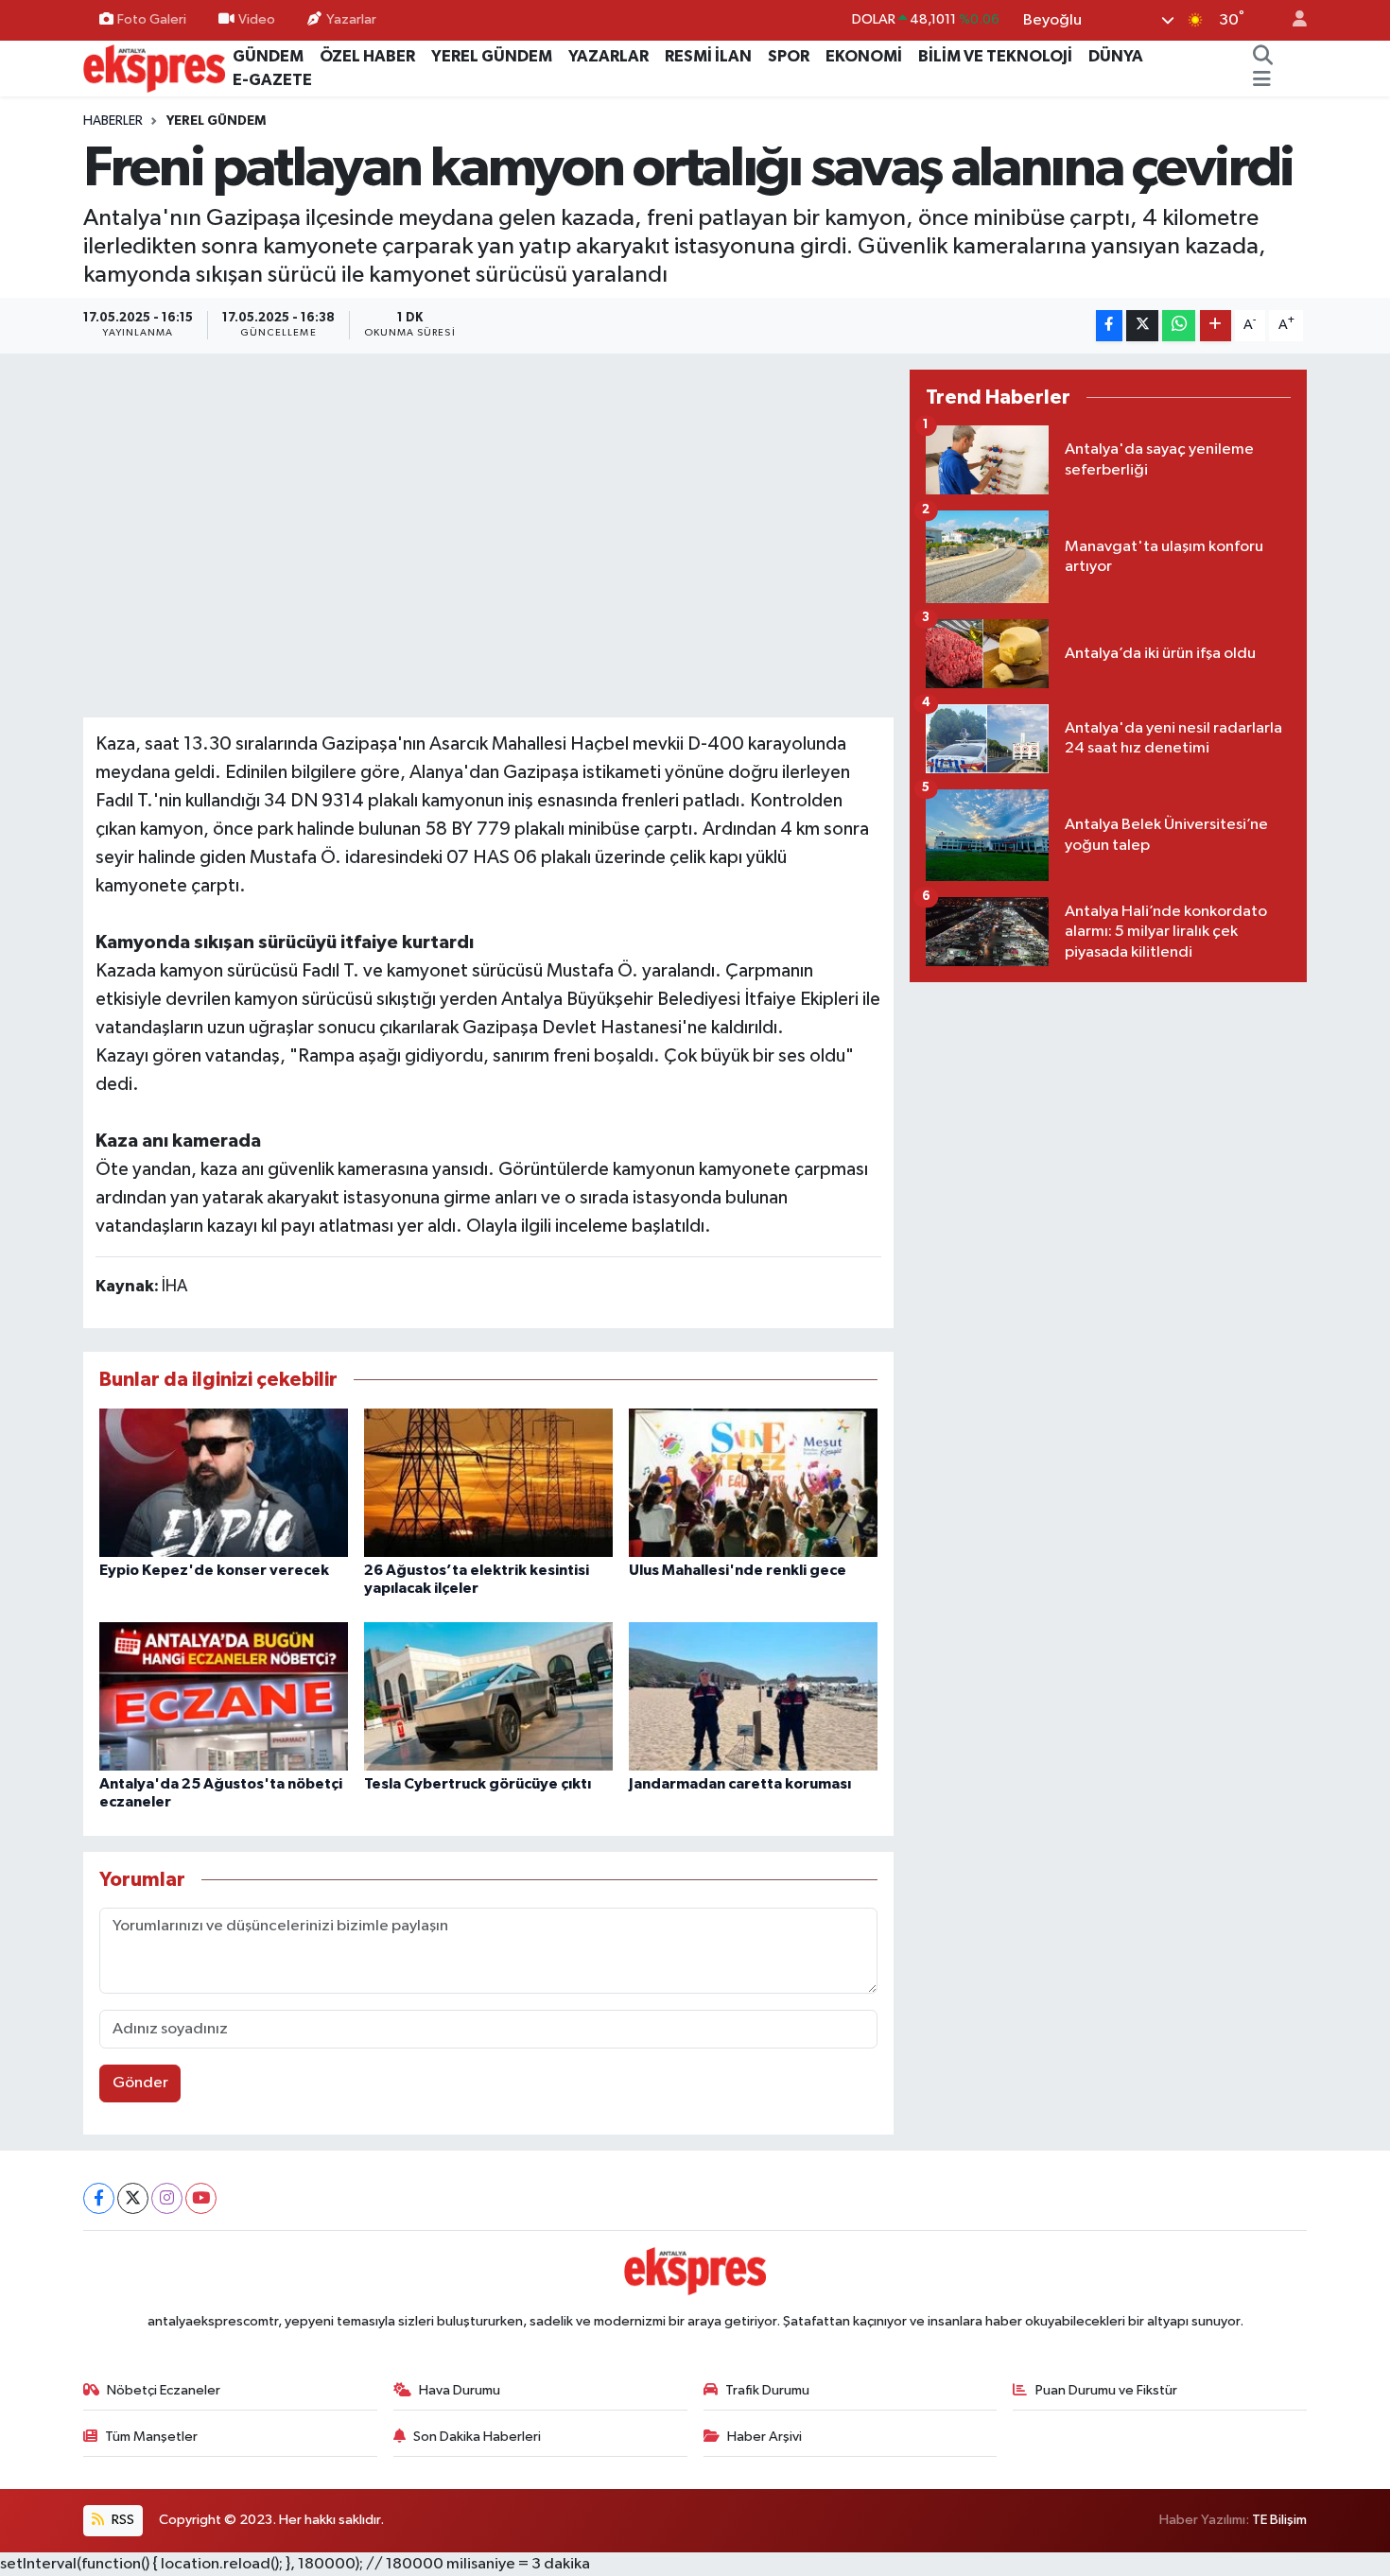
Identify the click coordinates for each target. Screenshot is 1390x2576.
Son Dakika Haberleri (477, 2437)
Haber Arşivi (764, 2437)
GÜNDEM (268, 56)
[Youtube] (201, 2198)
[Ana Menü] (1262, 80)
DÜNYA (1116, 56)
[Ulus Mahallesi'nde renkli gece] (753, 1483)
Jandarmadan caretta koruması (740, 1784)
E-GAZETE (272, 80)
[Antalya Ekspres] (154, 68)
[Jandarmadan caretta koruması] (753, 1696)
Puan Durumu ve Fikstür (1106, 2390)
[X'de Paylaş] (1142, 326)
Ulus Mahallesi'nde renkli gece (738, 1570)
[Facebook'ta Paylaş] (1109, 326)
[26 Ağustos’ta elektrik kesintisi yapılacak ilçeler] (488, 1483)
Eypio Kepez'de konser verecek (214, 1570)
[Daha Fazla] (1216, 326)
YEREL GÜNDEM (492, 56)
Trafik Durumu (767, 2390)
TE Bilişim (1279, 2520)
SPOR (789, 56)
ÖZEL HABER (367, 56)
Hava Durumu (460, 2390)
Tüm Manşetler (151, 2437)
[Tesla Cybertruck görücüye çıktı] (488, 1696)
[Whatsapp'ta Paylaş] (1179, 326)
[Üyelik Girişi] (1292, 20)
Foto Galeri (152, 19)
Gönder (140, 2083)
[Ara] (1263, 57)
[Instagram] (167, 2198)
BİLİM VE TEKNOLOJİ (995, 56)
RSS (122, 2520)
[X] (133, 2198)
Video (257, 19)
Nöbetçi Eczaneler (164, 2390)
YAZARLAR (608, 56)
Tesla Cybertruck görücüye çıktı (478, 1784)
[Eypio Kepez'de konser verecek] (224, 1483)
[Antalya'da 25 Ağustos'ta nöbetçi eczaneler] (224, 1696)
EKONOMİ (864, 56)
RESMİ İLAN (708, 56)
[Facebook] (99, 2198)
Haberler (113, 121)
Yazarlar (351, 19)
